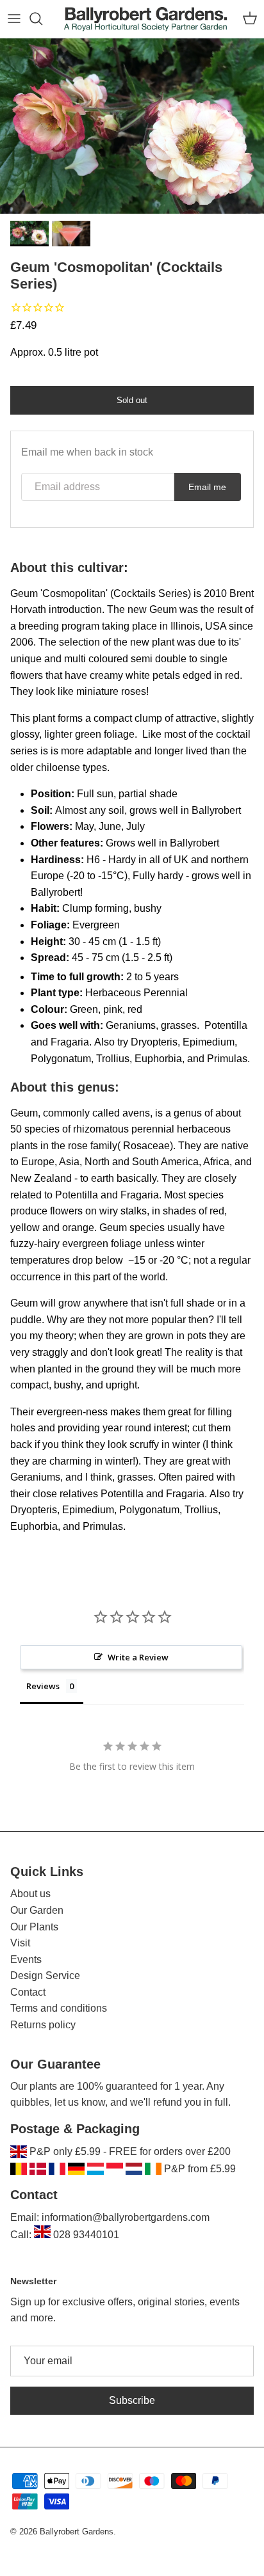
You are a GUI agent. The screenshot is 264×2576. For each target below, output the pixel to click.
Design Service (45, 1976)
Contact (28, 1992)
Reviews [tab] (43, 1686)
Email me (207, 487)
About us (30, 1894)
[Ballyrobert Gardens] (146, 19)
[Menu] (14, 19)
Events (26, 1960)
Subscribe (132, 2400)
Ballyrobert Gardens (77, 2532)
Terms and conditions (59, 2008)
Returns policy (43, 2025)
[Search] (42, 19)
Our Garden (37, 1910)
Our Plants (34, 1927)
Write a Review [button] (138, 1657)
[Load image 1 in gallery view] (132, 126)
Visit (20, 1943)
